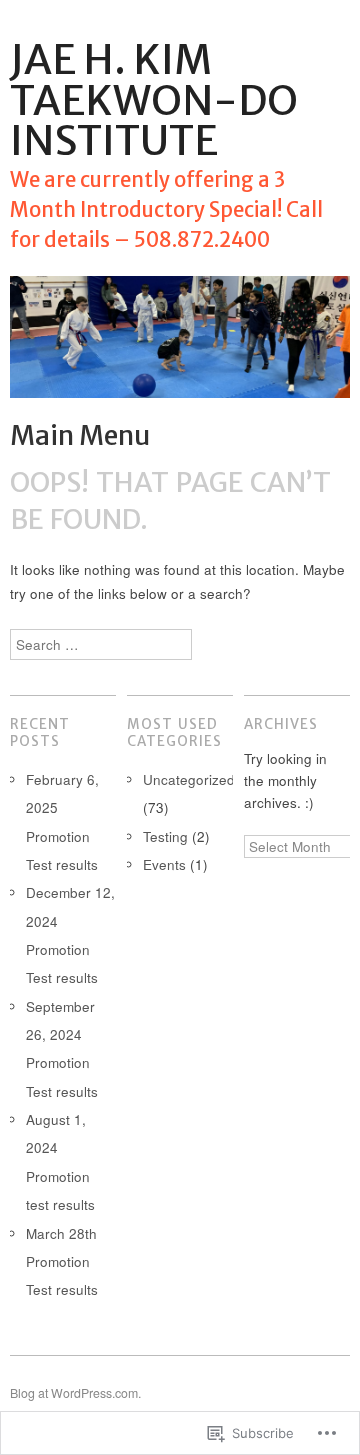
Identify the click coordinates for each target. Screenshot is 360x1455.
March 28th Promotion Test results (62, 1262)
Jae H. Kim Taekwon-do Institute (154, 100)
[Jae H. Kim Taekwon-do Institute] (180, 345)
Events (164, 864)
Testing (165, 836)
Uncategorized (189, 779)
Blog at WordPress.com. (75, 1393)
